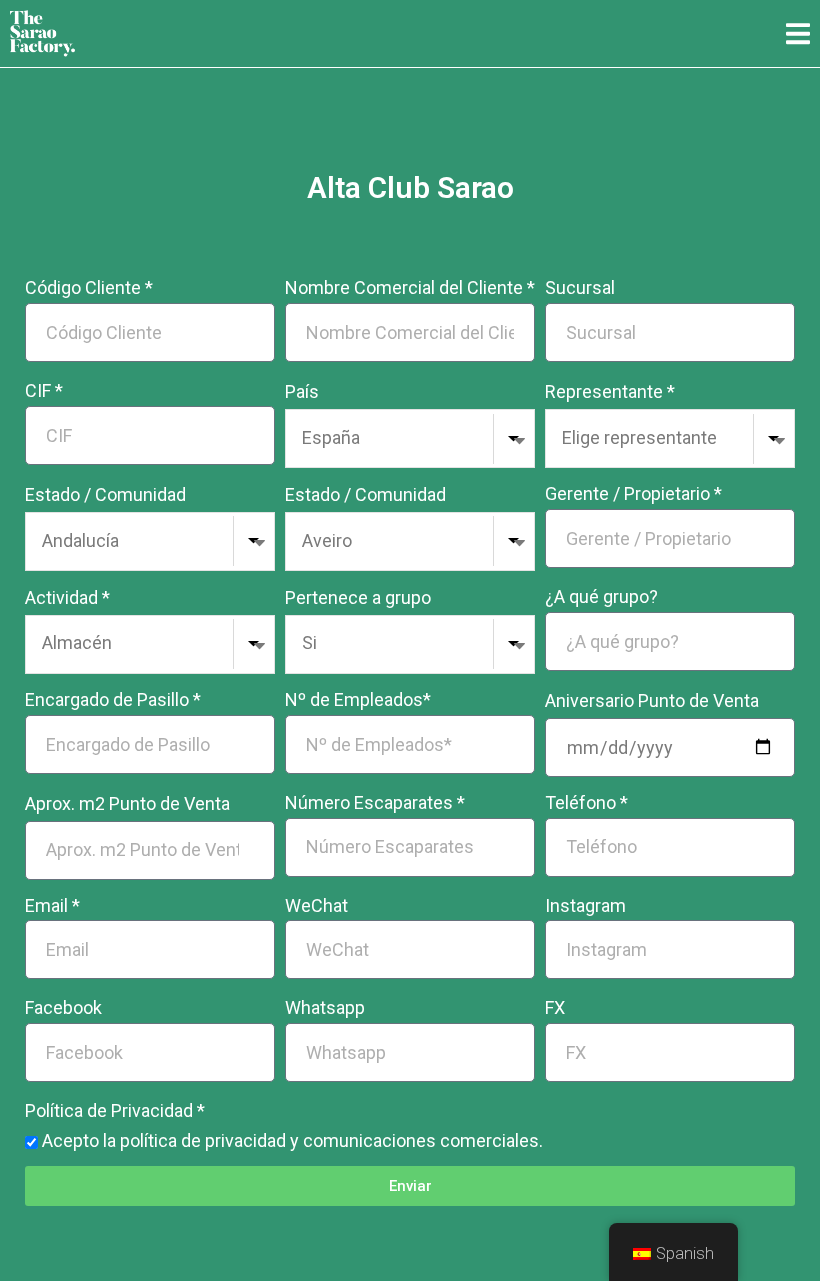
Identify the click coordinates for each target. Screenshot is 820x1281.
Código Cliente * (89, 287)
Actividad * (67, 597)
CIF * (44, 390)
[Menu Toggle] (798, 33)
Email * (52, 905)
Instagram (585, 905)
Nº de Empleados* (358, 699)
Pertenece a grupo (358, 597)
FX (555, 1007)
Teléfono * (586, 802)
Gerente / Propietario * (633, 493)
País (302, 391)
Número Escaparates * (375, 802)
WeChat (316, 905)
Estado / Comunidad (105, 494)
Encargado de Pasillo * (113, 699)
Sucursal (580, 287)
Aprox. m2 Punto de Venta (127, 803)
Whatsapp (325, 1007)
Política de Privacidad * (115, 1110)
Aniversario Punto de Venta (652, 700)
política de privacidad (203, 1140)
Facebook (63, 1007)
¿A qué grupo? (601, 596)
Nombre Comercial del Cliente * (410, 287)
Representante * (610, 391)
